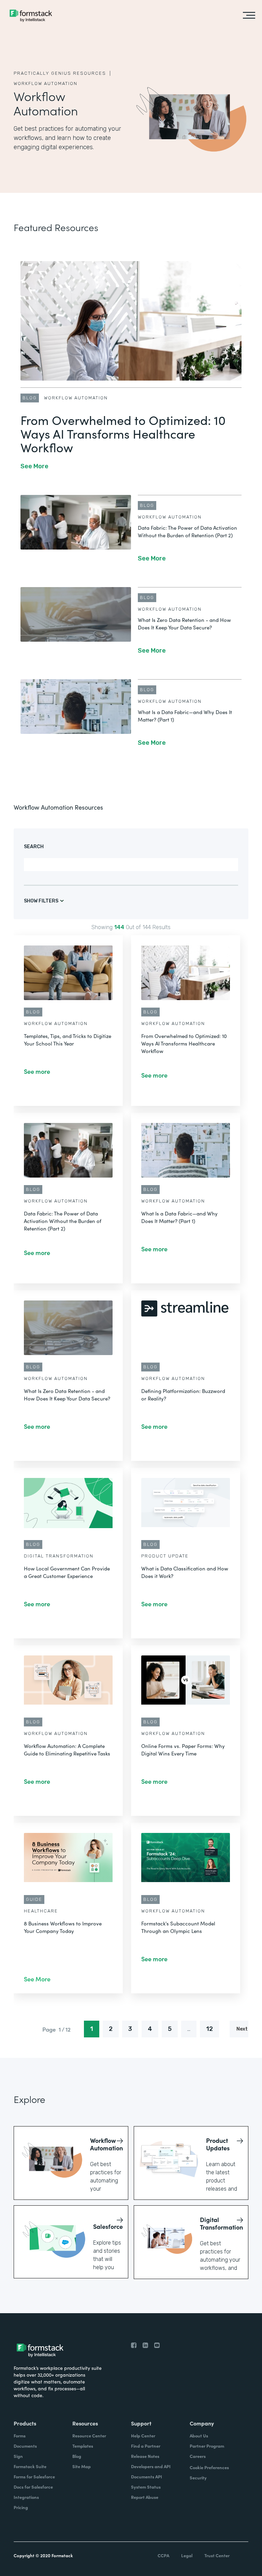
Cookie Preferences (209, 2467)
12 (209, 2029)
